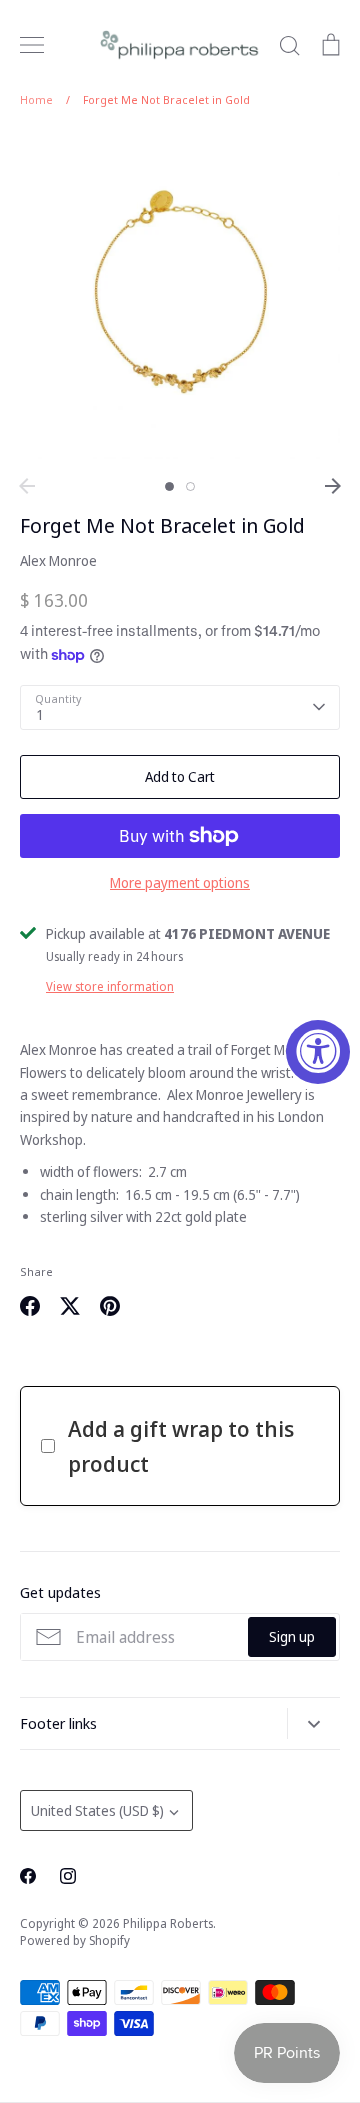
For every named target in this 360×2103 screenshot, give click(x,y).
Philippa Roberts (168, 1923)
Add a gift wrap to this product (181, 1445)
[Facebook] (28, 1876)
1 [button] (169, 486)
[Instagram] (68, 1876)
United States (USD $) (97, 1810)
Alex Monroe (58, 560)
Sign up (292, 1636)
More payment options (180, 882)
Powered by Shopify (75, 1940)
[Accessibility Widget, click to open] (318, 1052)
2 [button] (190, 486)
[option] (180, 299)
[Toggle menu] (32, 45)
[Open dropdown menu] (313, 1723)
